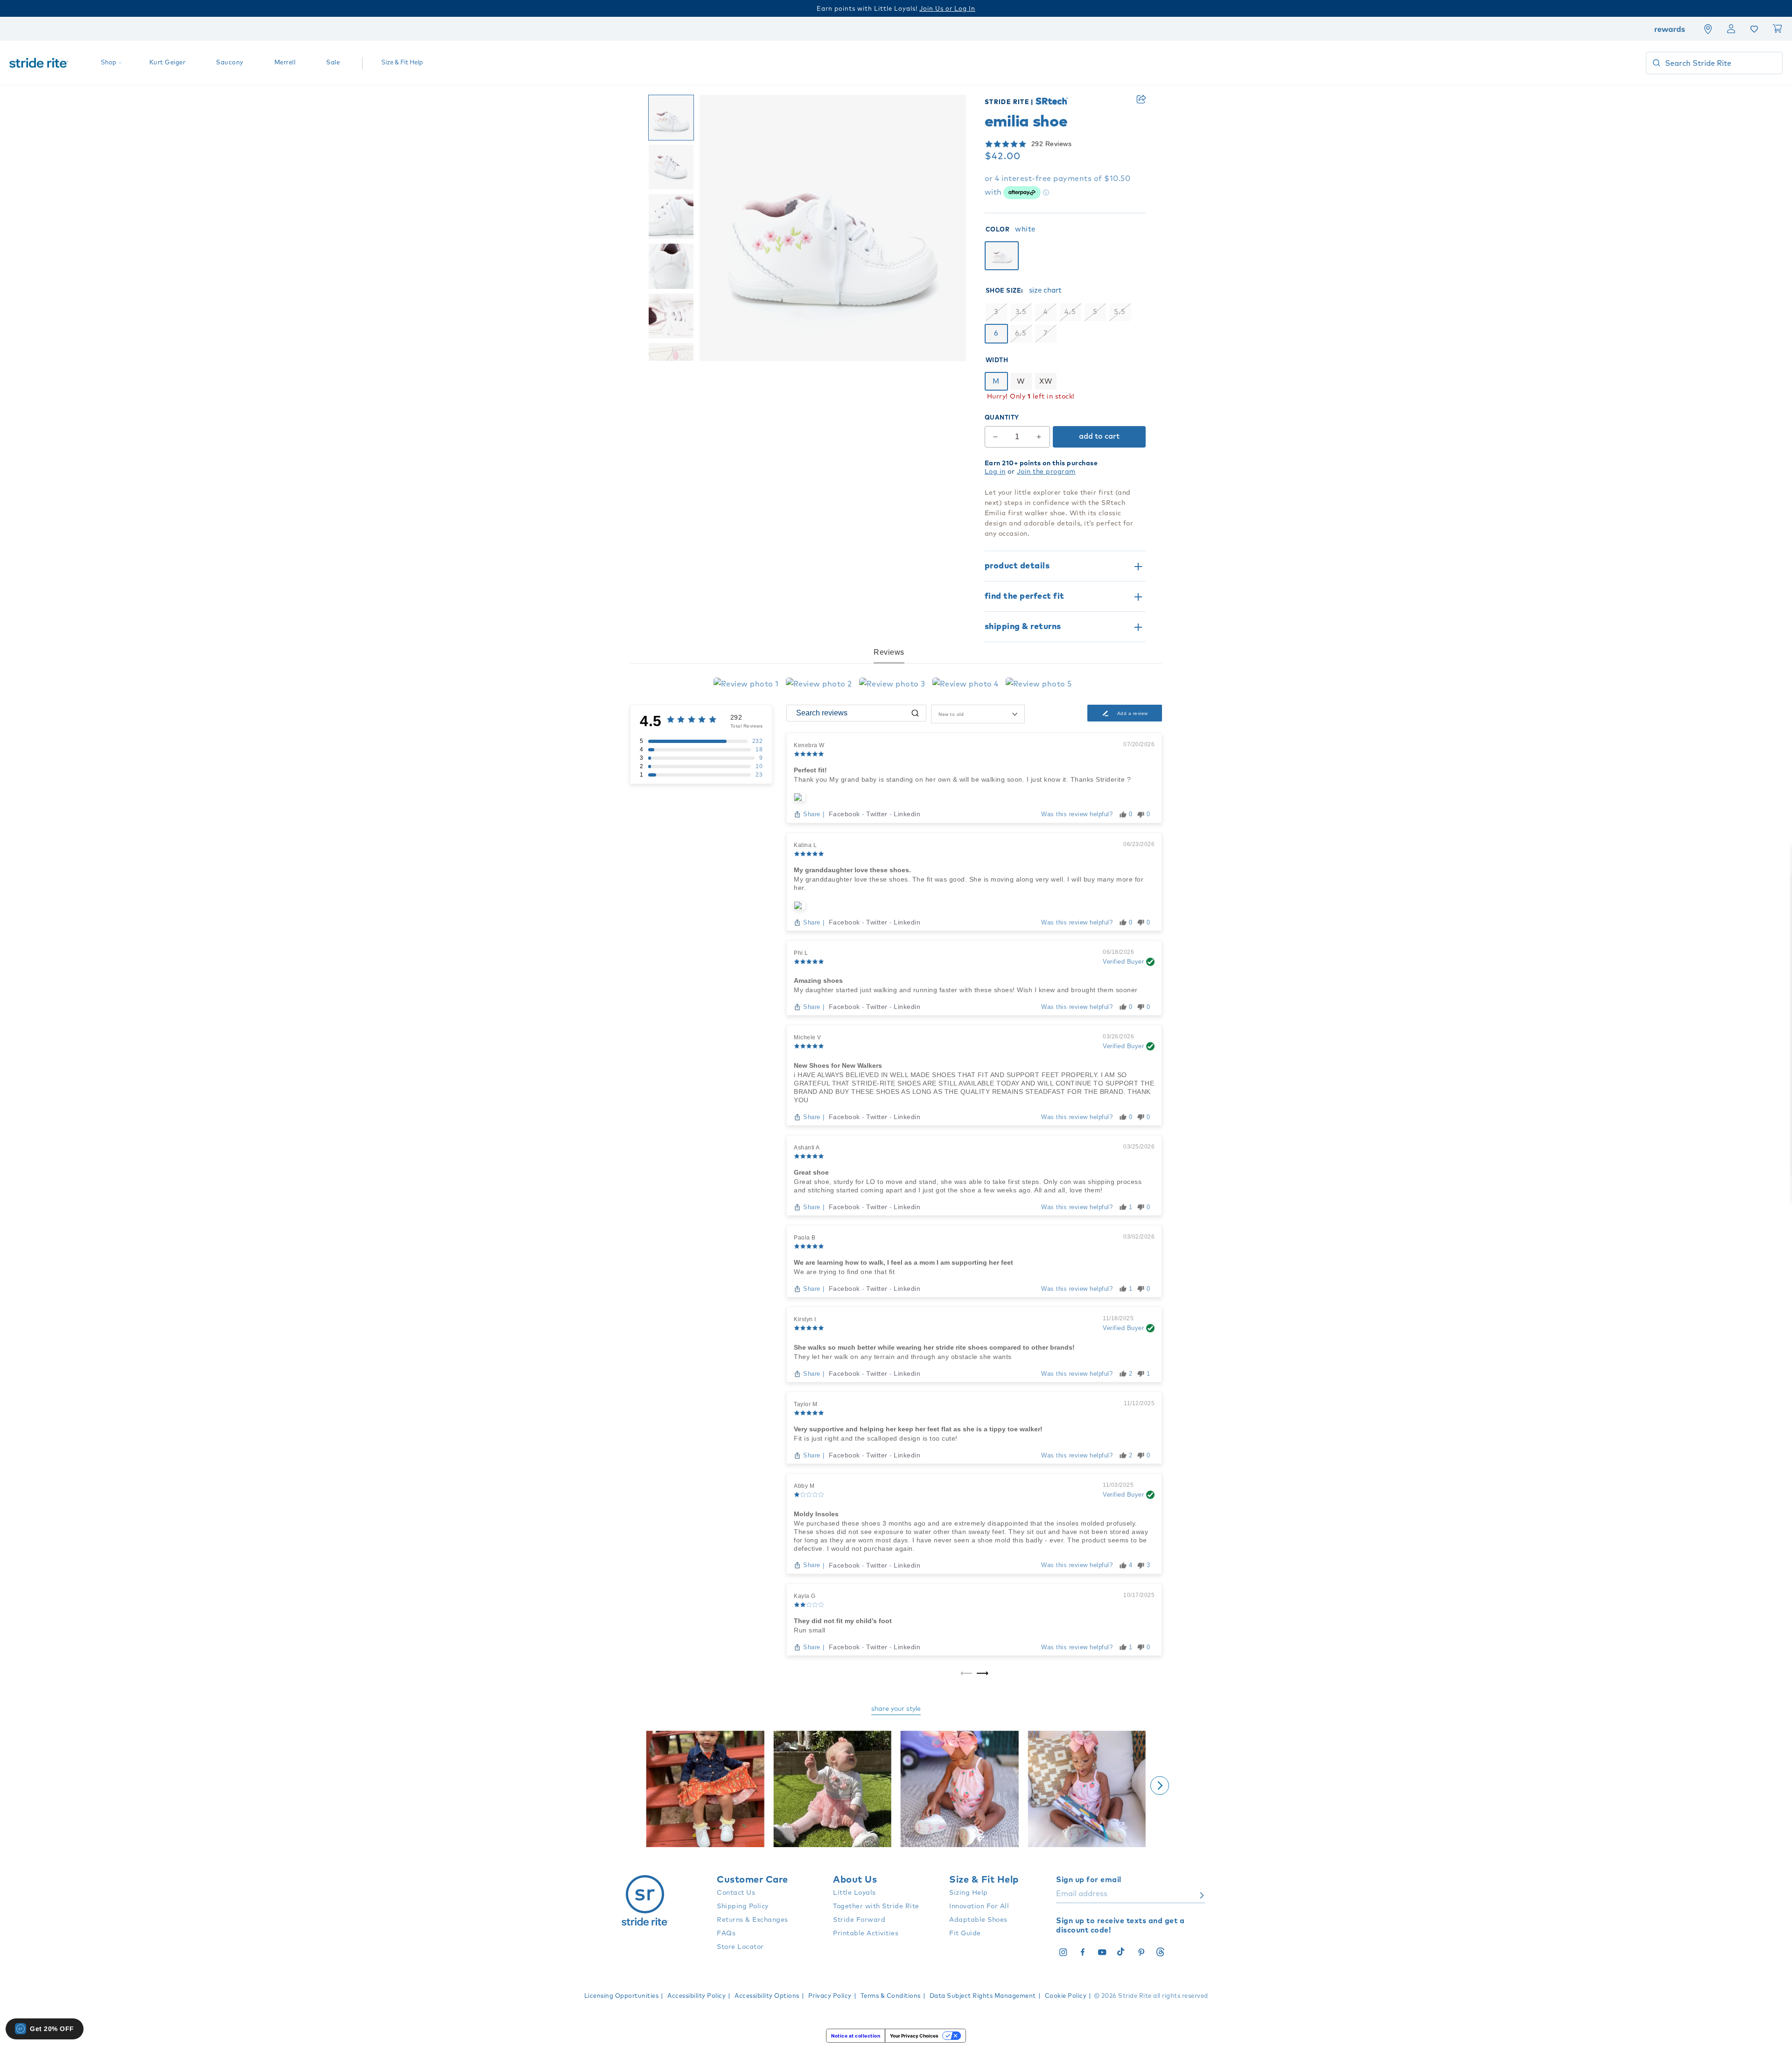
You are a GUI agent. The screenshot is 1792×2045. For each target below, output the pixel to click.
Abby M (804, 1486)
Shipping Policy (743, 1906)
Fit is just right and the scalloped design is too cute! (876, 1438)
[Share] (1141, 99)
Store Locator (740, 1947)
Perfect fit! (810, 770)
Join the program (1046, 472)
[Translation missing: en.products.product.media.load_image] (671, 118)
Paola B (805, 1238)
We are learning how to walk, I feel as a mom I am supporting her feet (903, 1262)
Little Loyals (854, 1893)
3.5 (1021, 312)
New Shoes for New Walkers (838, 1065)
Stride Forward (859, 1920)
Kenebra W (809, 745)
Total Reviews (747, 726)
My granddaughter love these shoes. (852, 870)
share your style (896, 1709)
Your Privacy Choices (914, 2036)
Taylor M (805, 1404)
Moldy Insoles (816, 1514)
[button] (1065, 144)
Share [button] (1141, 99)
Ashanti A (807, 1148)
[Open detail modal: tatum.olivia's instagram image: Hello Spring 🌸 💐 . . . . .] (833, 1790)
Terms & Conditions (891, 1996)
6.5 (1021, 333)
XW (1046, 382)
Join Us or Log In (947, 9)
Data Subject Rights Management (983, 1996)
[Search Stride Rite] (1656, 63)
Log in (995, 472)
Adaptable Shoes (978, 1920)
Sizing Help (969, 1893)
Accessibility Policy (696, 1996)
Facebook (846, 814)
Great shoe (811, 1172)
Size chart (1045, 291)
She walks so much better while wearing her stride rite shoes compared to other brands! (934, 1347)
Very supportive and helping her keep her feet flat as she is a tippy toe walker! (918, 1429)
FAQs (726, 1933)
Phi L (801, 953)
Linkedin (907, 814)
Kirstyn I (805, 1319)
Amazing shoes (818, 980)
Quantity (1002, 418)
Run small (810, 1630)
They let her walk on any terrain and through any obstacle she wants (903, 1357)
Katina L (805, 845)
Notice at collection (856, 2036)
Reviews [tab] (889, 652)
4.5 (1070, 312)
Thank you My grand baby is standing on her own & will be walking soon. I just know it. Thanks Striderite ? (962, 779)
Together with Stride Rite (876, 1906)
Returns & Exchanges (752, 1920)
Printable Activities (866, 1933)
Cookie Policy (1066, 1996)
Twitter (878, 814)
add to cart (1099, 436)
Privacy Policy (830, 1996)
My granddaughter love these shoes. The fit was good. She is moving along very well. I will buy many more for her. (969, 883)
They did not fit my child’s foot (843, 1621)
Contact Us (736, 1893)
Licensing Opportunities (622, 1996)
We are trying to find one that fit (844, 1272)
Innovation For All (979, 1906)
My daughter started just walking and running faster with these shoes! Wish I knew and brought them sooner (966, 990)
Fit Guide (965, 1933)
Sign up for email (1089, 1880)
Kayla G (805, 1596)
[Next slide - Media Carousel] (1160, 1786)
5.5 (1120, 312)
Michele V (808, 1037)
